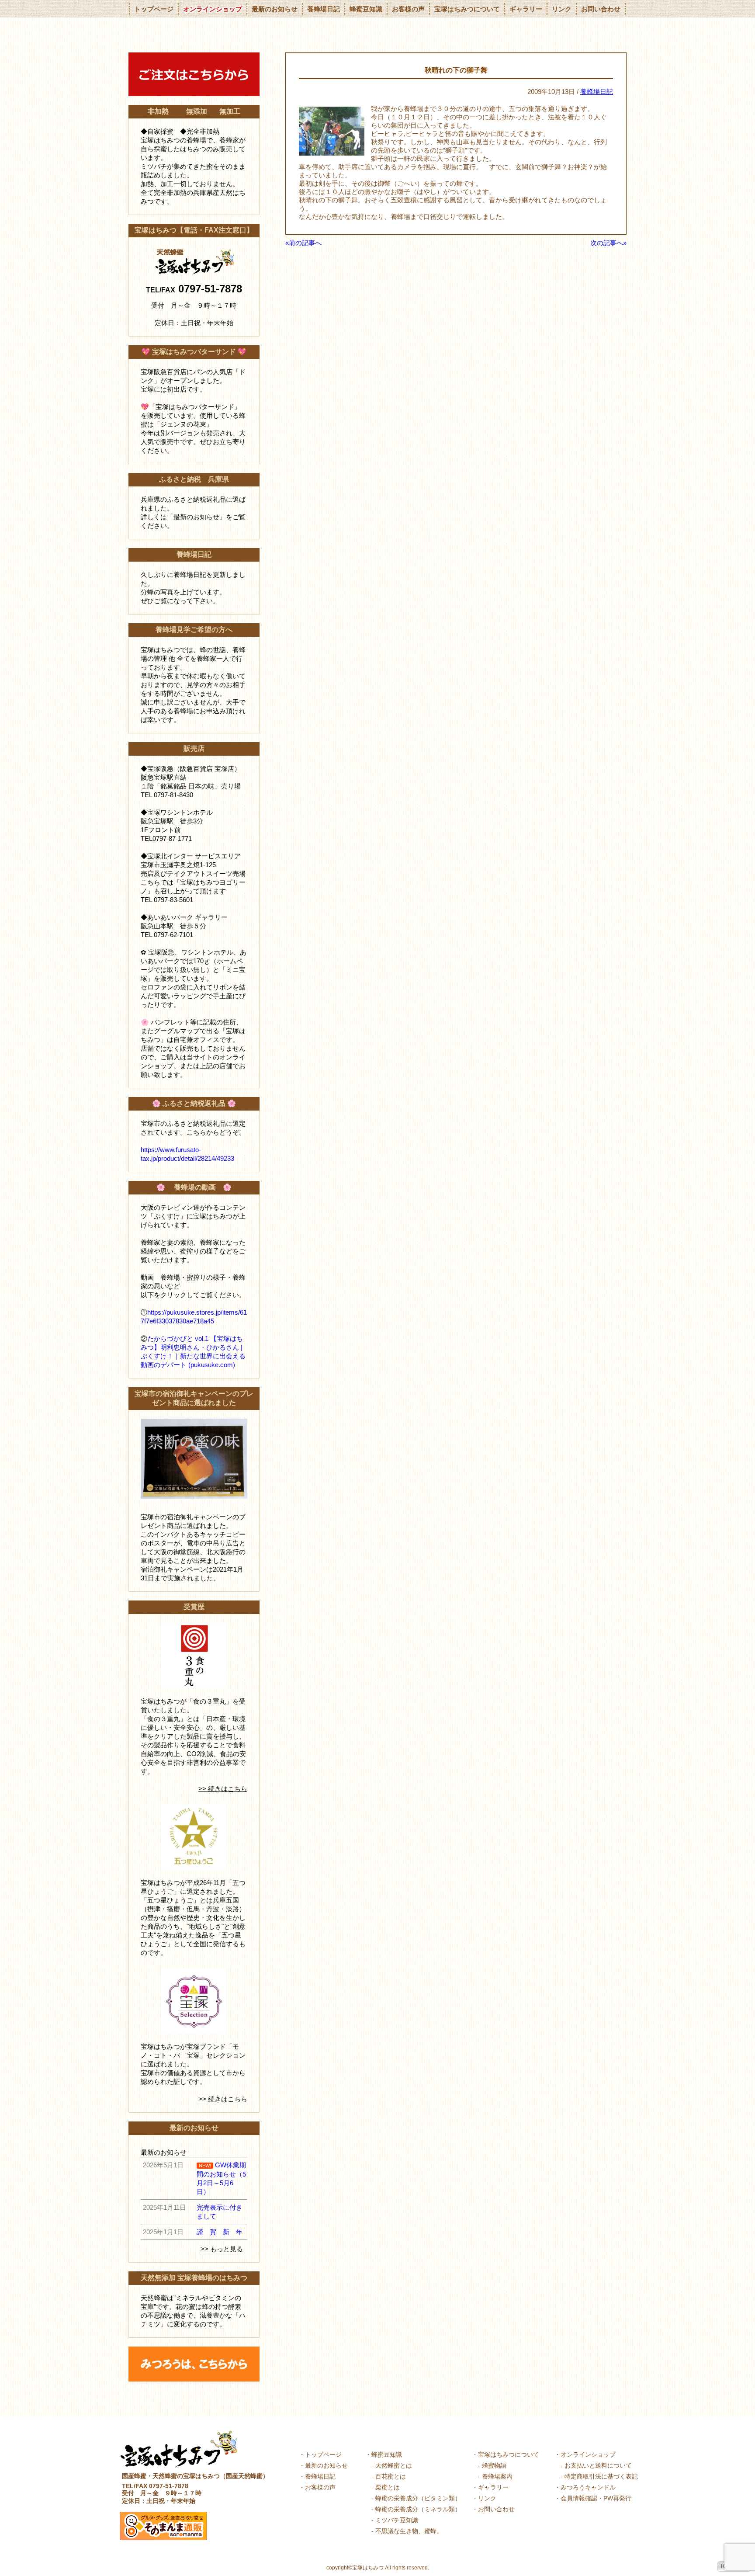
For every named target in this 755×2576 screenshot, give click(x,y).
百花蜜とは (391, 2476)
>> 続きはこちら (223, 1789)
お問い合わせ (601, 9)
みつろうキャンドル (588, 2487)
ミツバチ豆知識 (397, 2520)
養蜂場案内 (497, 2476)
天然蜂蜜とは (394, 2465)
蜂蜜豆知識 (366, 9)
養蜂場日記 (324, 9)
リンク (562, 9)
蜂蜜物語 (494, 2465)
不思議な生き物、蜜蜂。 (409, 2531)
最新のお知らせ (275, 9)
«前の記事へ (303, 243)
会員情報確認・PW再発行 (596, 2498)
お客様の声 (408, 9)
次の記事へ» (608, 243)
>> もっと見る (222, 2249)
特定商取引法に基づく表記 (601, 2476)
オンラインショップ (213, 9)
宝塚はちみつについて (467, 9)
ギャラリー (526, 9)
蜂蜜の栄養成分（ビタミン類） (418, 2498)
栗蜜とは (388, 2487)
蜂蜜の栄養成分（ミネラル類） (418, 2509)
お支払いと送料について (598, 2465)
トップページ (154, 9)
